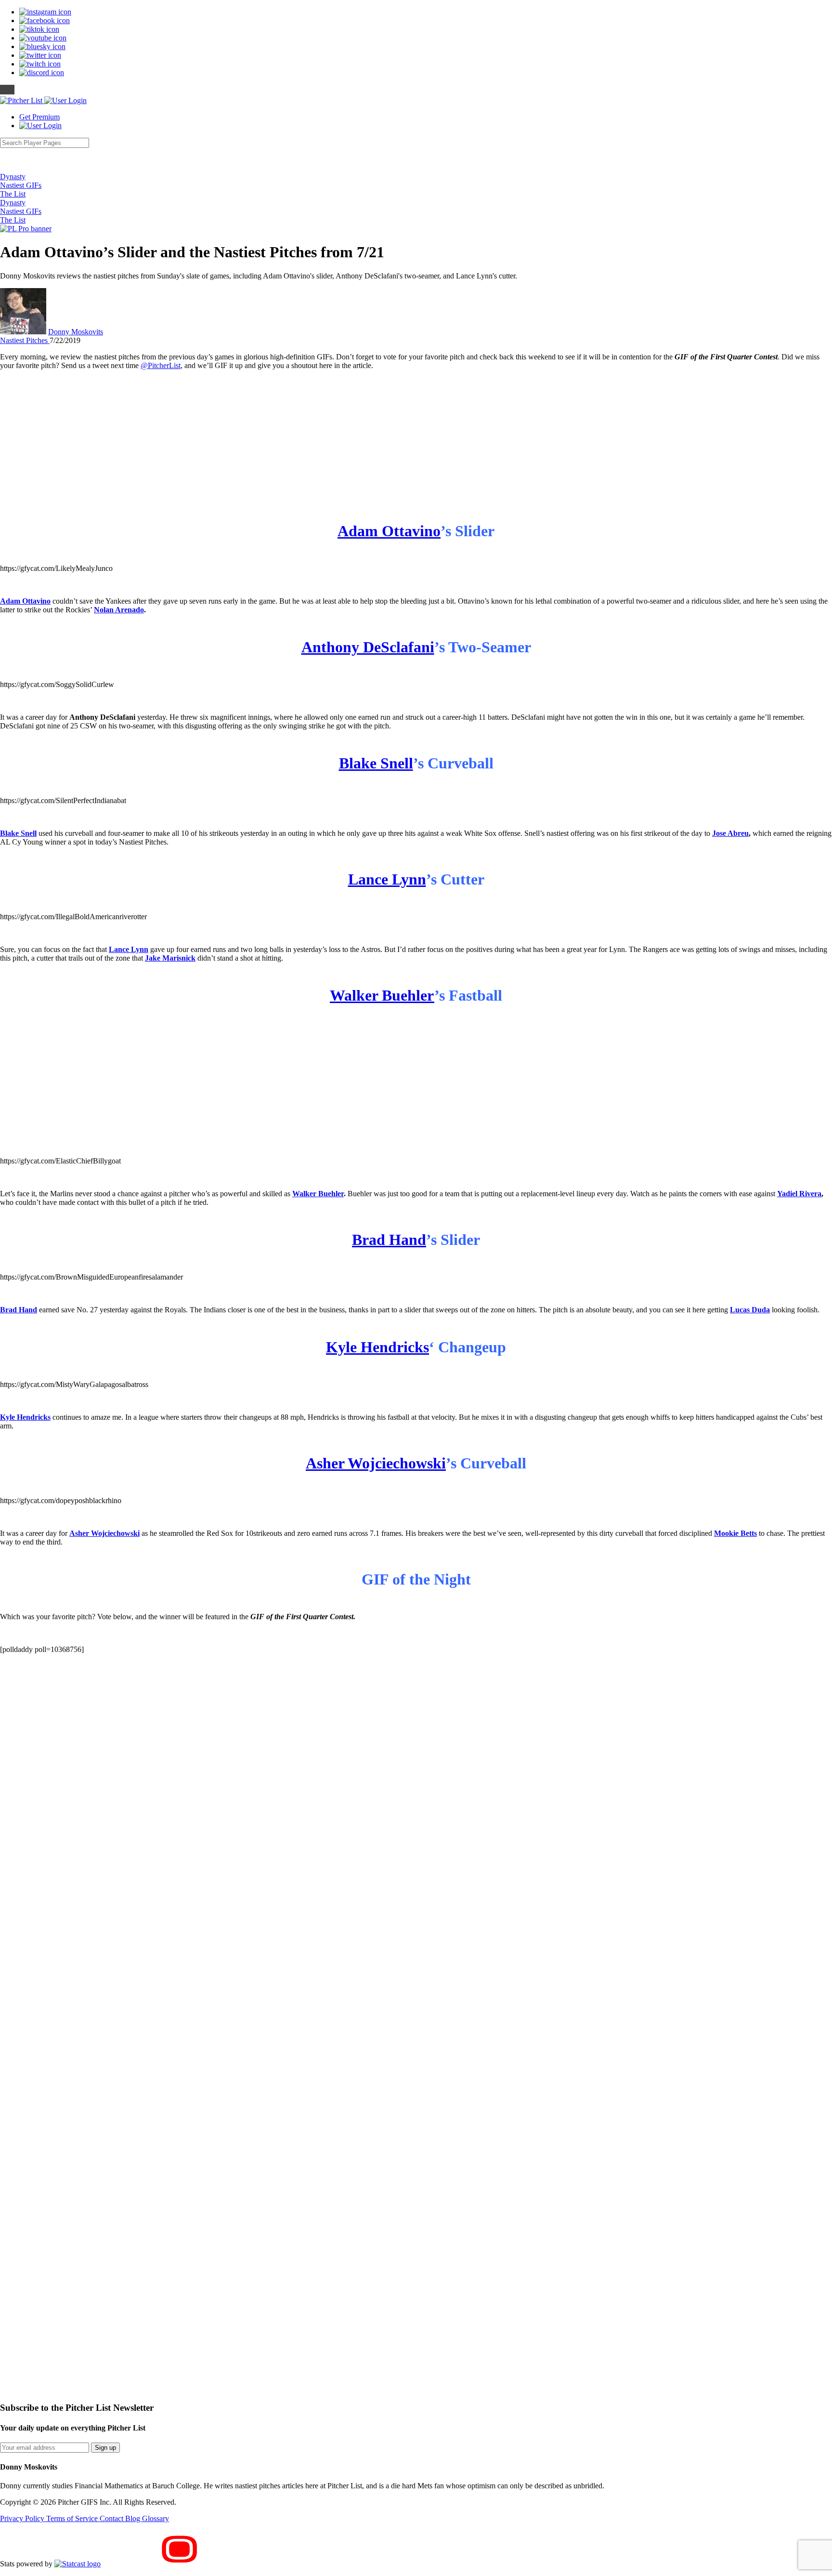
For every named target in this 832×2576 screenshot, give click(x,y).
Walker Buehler (382, 995)
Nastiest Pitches (25, 340)
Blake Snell (376, 763)
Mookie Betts (735, 1533)
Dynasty (13, 177)
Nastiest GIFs (21, 185)
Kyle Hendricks (377, 1347)
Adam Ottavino (389, 531)
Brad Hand (389, 1240)
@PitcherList (161, 365)
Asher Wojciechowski (376, 1463)
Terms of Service (73, 2518)
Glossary (156, 2518)
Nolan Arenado (119, 610)
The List (13, 194)
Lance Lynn (387, 879)
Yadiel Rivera (799, 1194)
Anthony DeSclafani (368, 647)
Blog (134, 2518)
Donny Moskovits (76, 332)
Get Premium (39, 117)
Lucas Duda (750, 1310)
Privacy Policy (23, 2518)
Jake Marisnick (170, 958)
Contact (112, 2518)
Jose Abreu (730, 833)
